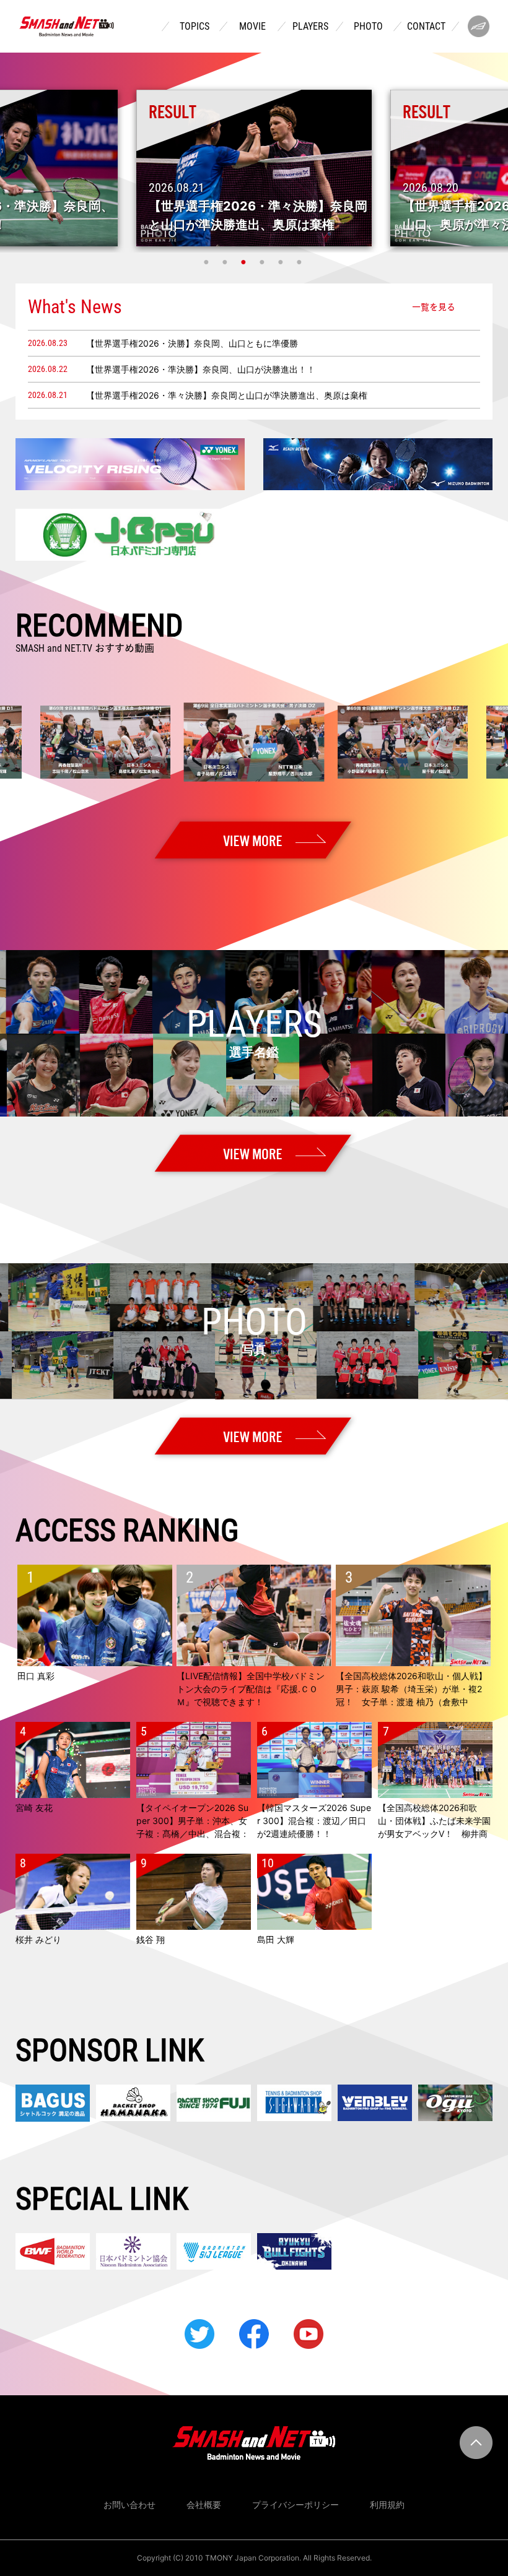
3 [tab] (245, 262)
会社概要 (204, 2505)
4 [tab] (263, 262)
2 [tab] (226, 262)
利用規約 (387, 2505)
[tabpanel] (254, 168)
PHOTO (368, 27)
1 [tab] (208, 262)
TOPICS (195, 27)
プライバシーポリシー (296, 2505)
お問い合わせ (129, 2505)
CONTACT (426, 27)
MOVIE (252, 27)
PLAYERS (310, 27)
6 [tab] (300, 262)
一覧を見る (434, 306)
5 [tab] (282, 262)
